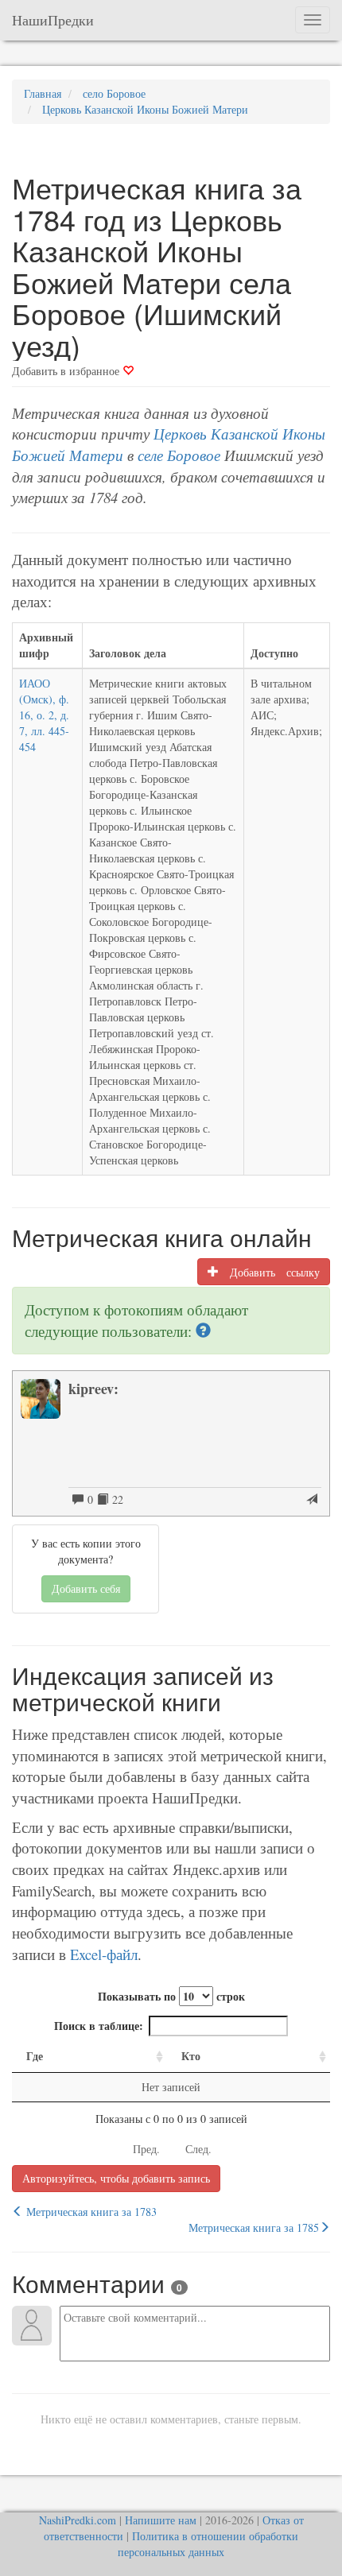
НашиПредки (53, 20)
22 (116, 1499)
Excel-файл (104, 1954)
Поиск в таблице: (99, 2026)
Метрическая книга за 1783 (90, 2212)
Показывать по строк (171, 1996)
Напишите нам (161, 2520)
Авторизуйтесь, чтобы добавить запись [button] (116, 2178)
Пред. (146, 2149)
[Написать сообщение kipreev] (312, 1500)
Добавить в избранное (67, 371)
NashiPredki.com (78, 2520)
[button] (203, 1331)
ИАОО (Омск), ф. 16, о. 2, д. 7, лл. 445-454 (44, 715)
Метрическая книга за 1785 (254, 2227)
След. (198, 2149)
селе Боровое (179, 455)
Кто (191, 2056)
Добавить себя (86, 1588)
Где (35, 2056)
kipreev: (93, 1389)
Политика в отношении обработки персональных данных (208, 2544)
